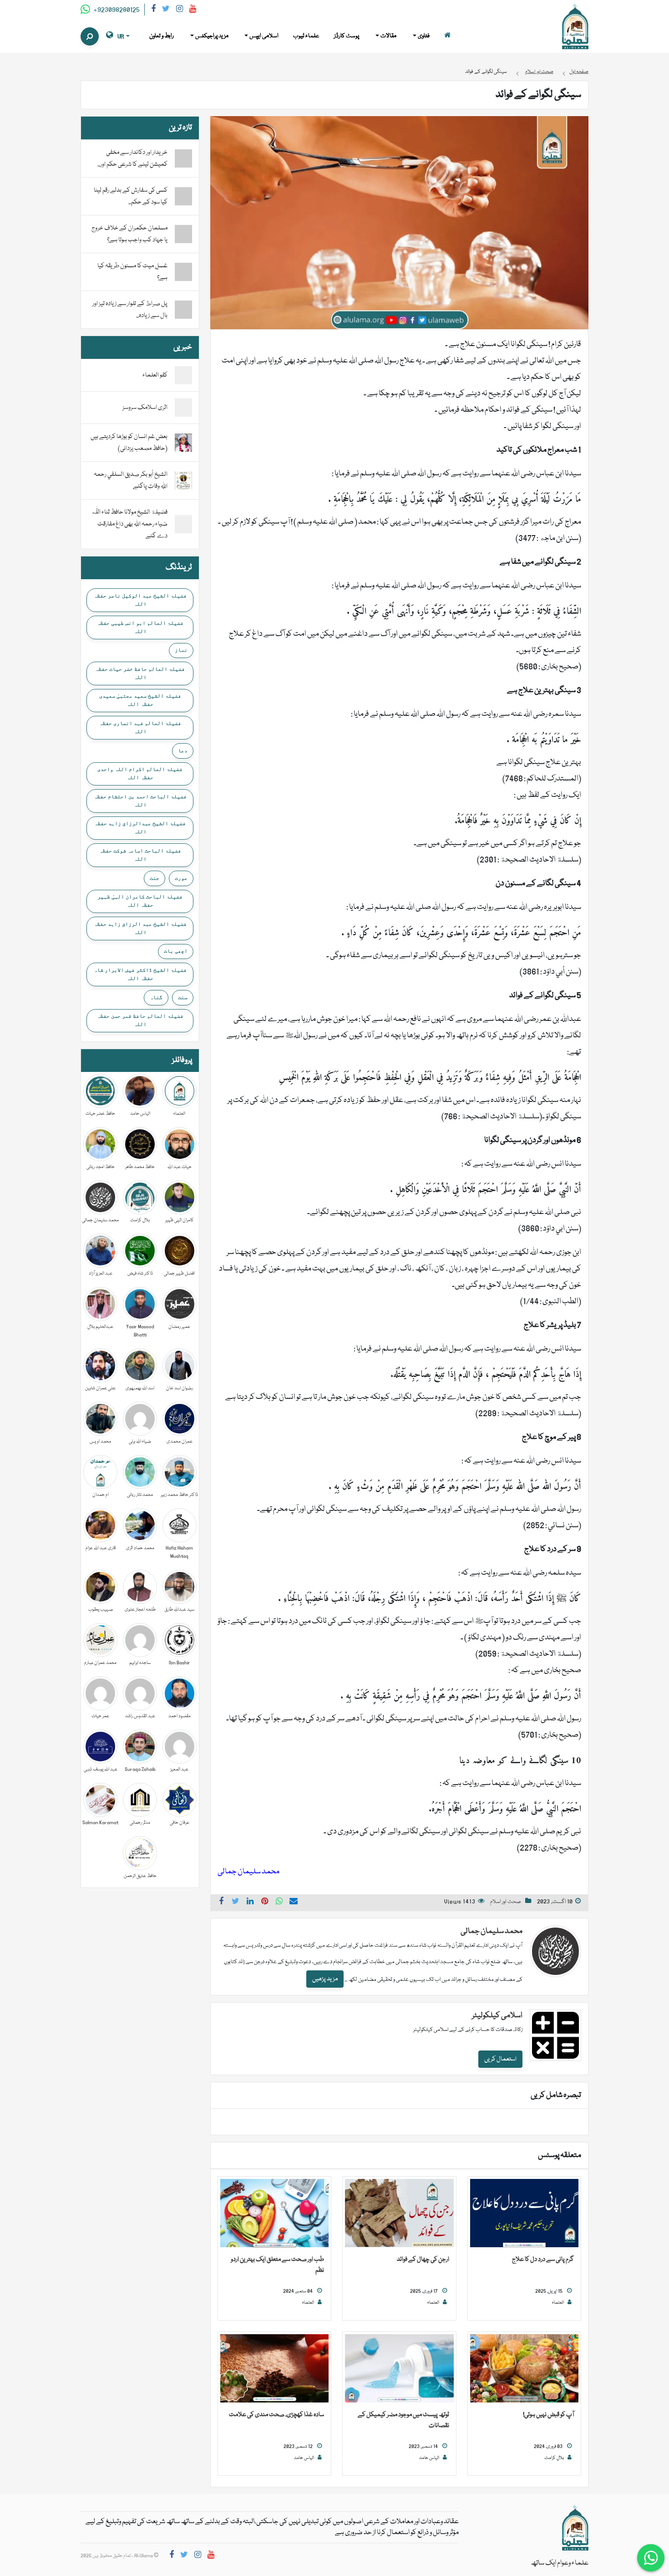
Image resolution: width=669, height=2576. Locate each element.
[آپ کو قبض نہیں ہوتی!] (524, 2369)
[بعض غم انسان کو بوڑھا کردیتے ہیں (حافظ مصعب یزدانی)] (183, 443)
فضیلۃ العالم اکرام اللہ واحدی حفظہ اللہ (140, 773)
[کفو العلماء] (183, 376)
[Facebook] (153, 10)
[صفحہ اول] (447, 36)
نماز (181, 650)
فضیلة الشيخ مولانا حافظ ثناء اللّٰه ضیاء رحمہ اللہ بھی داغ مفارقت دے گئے (129, 524)
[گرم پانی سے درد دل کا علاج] (524, 2214)
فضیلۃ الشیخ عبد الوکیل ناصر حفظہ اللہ (140, 600)
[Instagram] (180, 10)
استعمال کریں (500, 2059)
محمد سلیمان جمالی (492, 1931)
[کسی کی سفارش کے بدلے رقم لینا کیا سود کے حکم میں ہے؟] (183, 196)
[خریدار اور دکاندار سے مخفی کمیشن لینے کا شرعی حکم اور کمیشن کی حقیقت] (183, 158)
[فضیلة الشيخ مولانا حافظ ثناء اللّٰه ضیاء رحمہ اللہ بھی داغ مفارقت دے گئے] (183, 525)
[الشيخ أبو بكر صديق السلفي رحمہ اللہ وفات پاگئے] (183, 481)
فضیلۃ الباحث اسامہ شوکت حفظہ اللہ (140, 855)
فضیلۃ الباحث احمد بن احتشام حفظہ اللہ (140, 801)
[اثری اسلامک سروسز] (183, 408)
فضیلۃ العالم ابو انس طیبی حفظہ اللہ (140, 627)
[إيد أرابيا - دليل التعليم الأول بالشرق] (575, 2528)
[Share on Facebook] (221, 1903)
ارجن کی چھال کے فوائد (423, 2260)
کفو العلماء (155, 375)
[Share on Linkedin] (250, 1903)
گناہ (156, 997)
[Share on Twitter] (236, 1903)
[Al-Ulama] (575, 27)
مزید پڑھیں (325, 1979)
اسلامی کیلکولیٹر (497, 2016)
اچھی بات (176, 951)
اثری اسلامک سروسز (145, 408)
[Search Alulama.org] (90, 36)
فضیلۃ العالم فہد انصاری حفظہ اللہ (140, 727)
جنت (155, 878)
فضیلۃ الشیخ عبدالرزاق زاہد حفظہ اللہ (140, 827)
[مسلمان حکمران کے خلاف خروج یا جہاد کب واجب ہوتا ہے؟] (183, 234)
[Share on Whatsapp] (279, 1903)
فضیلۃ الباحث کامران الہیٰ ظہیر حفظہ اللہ (140, 901)
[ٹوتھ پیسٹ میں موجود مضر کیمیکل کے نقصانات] (399, 2369)
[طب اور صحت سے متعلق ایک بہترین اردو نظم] (274, 2214)
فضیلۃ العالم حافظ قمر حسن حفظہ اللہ (140, 1020)
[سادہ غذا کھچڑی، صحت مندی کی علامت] (274, 2369)
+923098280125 (116, 10)
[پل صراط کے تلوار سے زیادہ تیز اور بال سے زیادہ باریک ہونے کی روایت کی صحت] (183, 310)
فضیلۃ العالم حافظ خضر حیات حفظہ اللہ (140, 673)
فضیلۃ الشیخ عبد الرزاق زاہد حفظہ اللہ (140, 928)
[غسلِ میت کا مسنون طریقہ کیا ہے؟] (183, 272)
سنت (183, 997)
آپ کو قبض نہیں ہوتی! (548, 2415)
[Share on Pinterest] (265, 1903)
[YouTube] (193, 10)
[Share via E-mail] (294, 1903)
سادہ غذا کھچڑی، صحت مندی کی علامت (276, 2415)
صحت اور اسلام (506, 1902)
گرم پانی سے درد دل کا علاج (543, 2260)
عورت (181, 878)
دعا (183, 750)
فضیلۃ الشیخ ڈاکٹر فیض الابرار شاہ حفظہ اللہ (140, 974)
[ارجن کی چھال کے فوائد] (399, 2214)
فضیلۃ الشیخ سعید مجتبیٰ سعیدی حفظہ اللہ (140, 700)
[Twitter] (166, 10)
